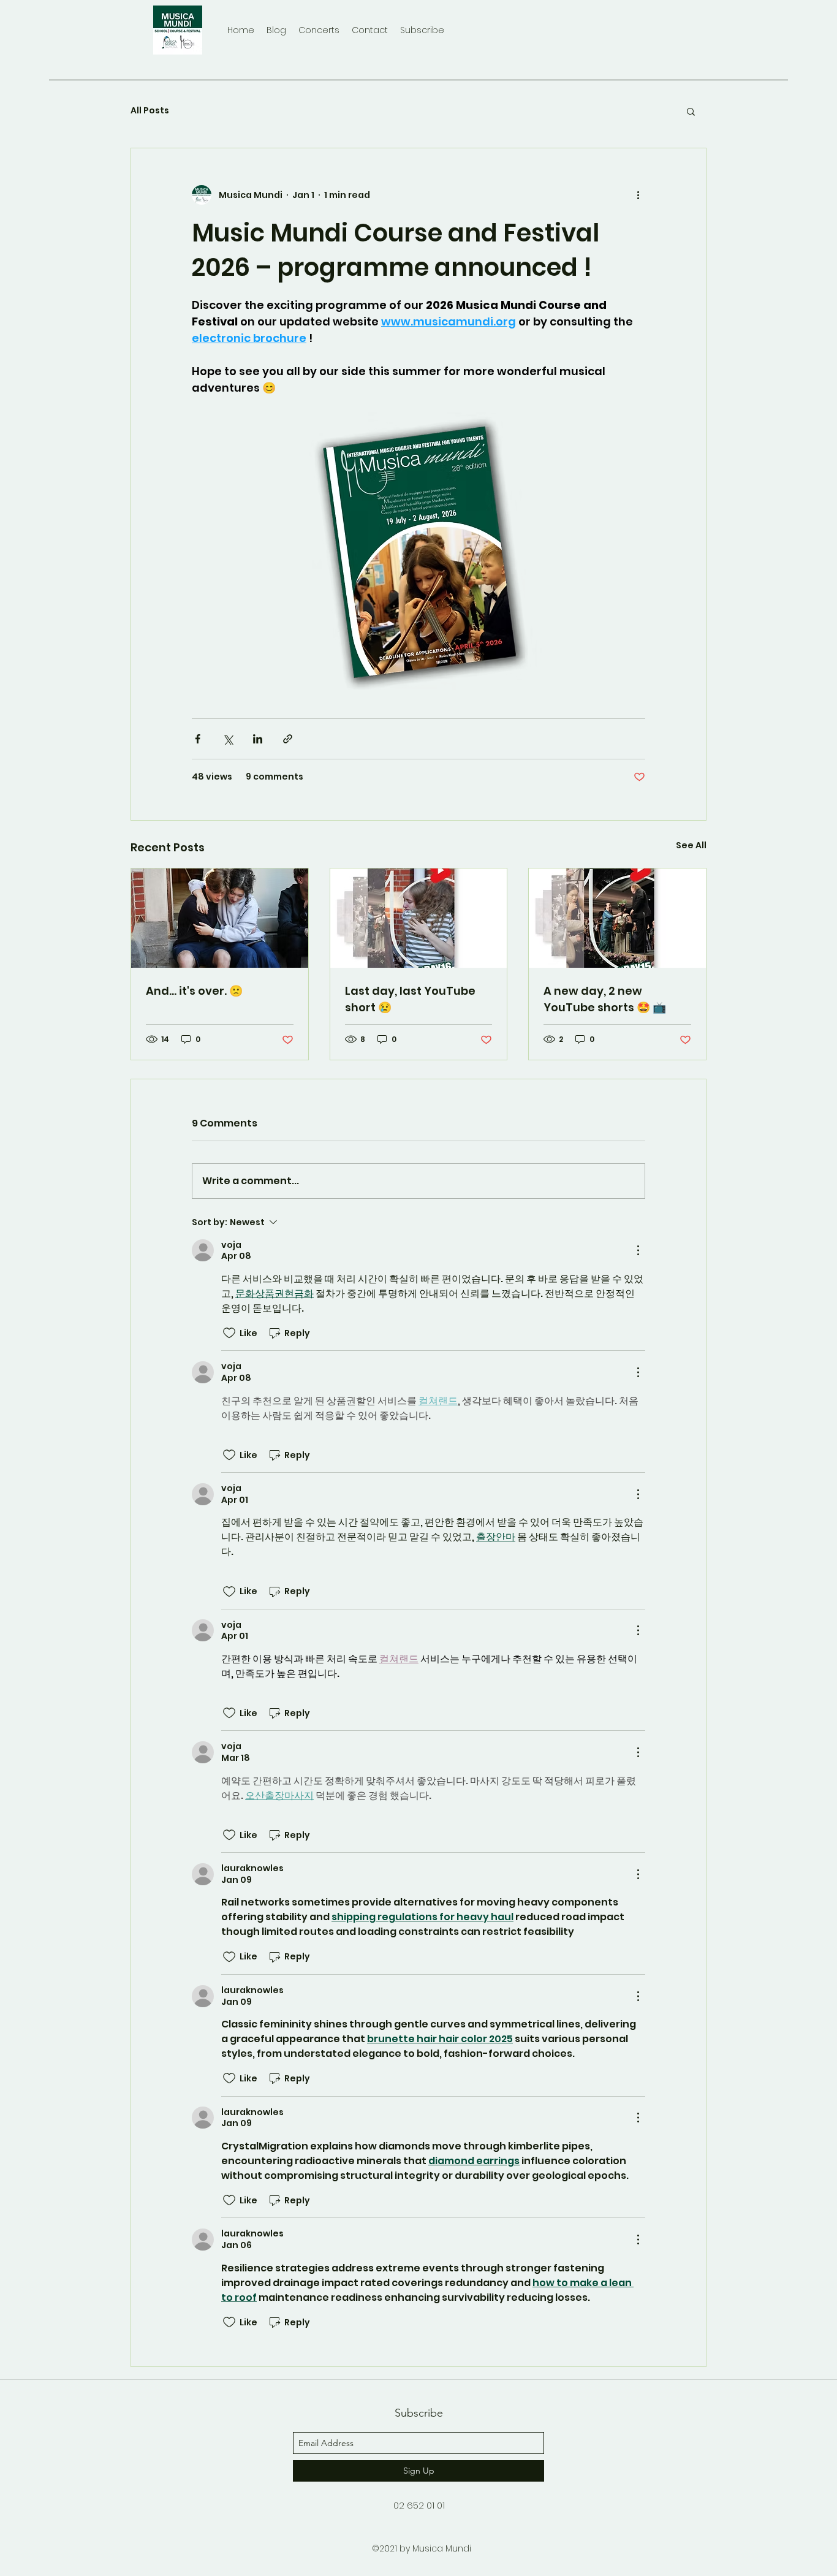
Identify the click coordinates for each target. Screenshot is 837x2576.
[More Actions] (638, 1250)
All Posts (150, 111)
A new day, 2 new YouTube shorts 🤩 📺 (605, 999)
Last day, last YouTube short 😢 (410, 999)
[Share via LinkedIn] (258, 739)
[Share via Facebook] (198, 739)
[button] (691, 111)
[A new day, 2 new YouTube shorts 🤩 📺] (617, 918)
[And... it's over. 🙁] (220, 918)
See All (691, 845)
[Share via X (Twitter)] (228, 739)
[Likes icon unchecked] (229, 1333)
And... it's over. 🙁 (194, 991)
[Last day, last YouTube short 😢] (419, 918)
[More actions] (638, 195)
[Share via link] (288, 739)
